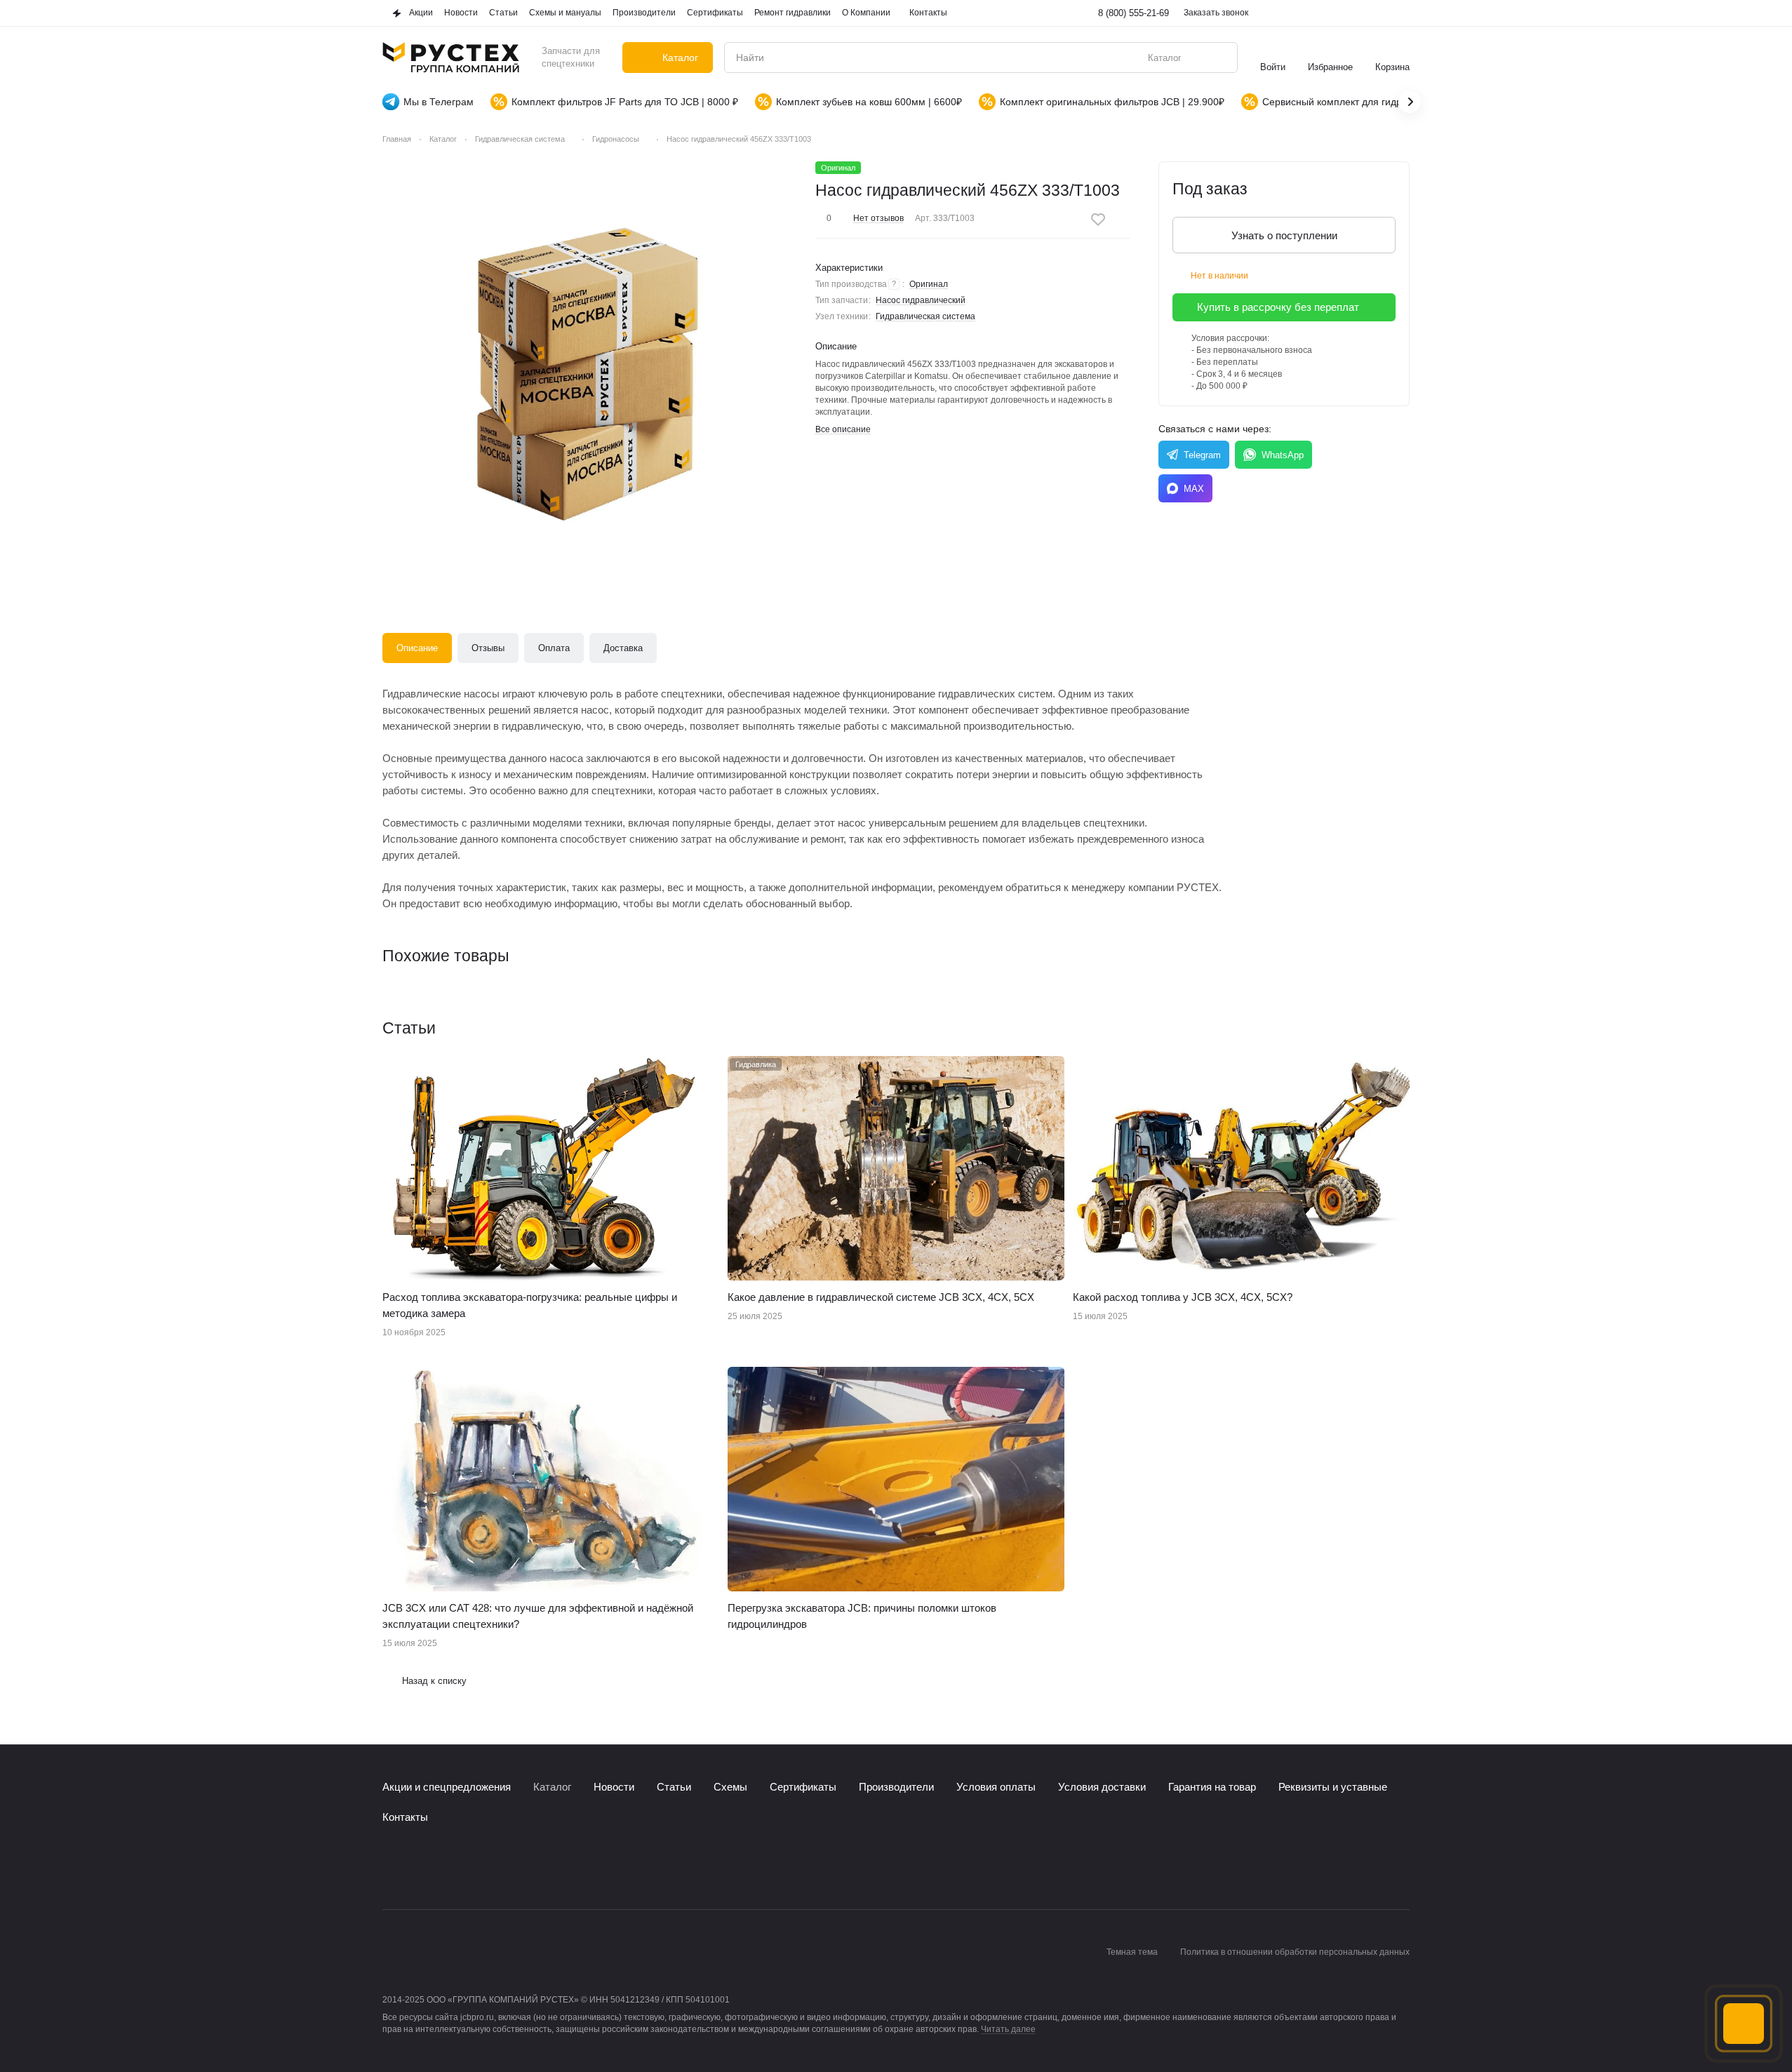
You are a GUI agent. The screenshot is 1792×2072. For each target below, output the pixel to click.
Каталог (552, 1787)
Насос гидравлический (921, 300)
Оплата (554, 648)
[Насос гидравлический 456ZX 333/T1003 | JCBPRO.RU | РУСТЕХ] (590, 369)
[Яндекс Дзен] (475, 1867)
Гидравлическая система (925, 316)
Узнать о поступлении (1284, 235)
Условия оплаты (996, 1787)
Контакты (405, 1817)
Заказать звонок (1216, 13)
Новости (614, 1787)
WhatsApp (1283, 455)
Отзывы (488, 648)
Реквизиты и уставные (1333, 1787)
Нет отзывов (878, 218)
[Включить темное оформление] (1401, 13)
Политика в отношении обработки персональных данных (1295, 1952)
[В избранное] (1098, 220)
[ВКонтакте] (391, 1867)
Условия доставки (1102, 1787)
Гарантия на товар (1212, 1787)
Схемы (730, 1787)
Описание (417, 648)
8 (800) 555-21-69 (1134, 13)
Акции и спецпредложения (447, 1787)
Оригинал (929, 284)
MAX (1194, 489)
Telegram (1202, 455)
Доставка (623, 648)
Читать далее (1008, 2029)
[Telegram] (419, 1867)
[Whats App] (447, 1867)
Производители (896, 1787)
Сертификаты (803, 1787)
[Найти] (1219, 58)
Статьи (674, 1787)
